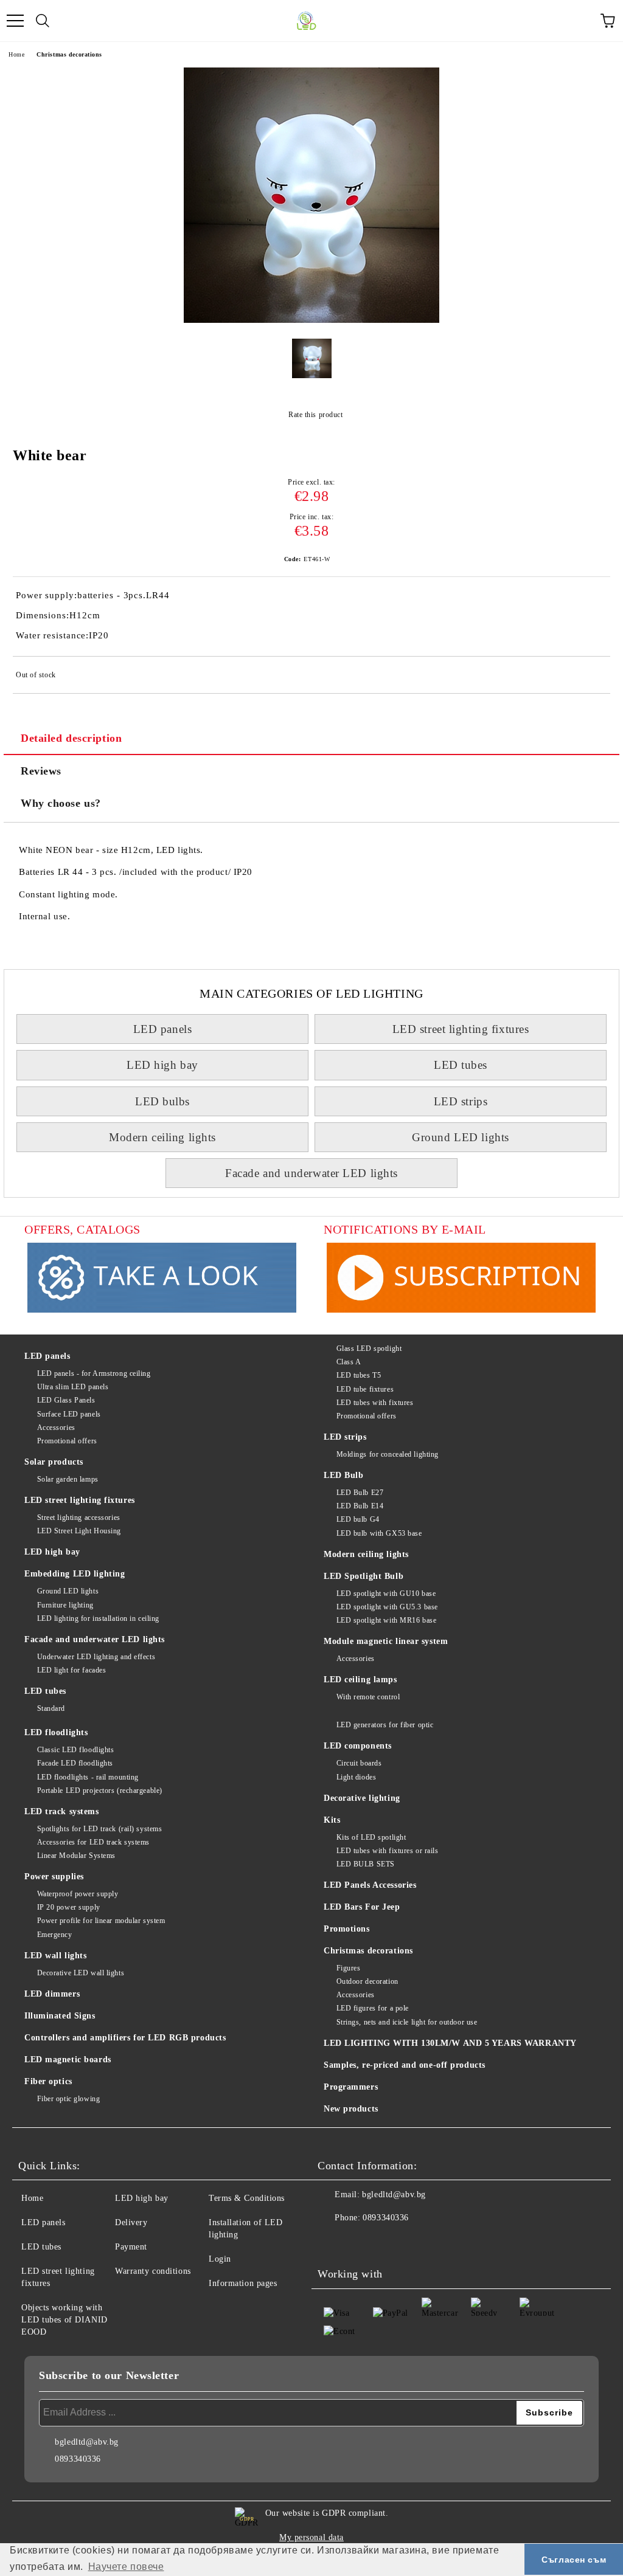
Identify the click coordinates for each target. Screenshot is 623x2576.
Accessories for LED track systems (93, 1842)
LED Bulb (343, 1475)
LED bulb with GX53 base (379, 1533)
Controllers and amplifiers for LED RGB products (125, 2038)
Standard (51, 1708)
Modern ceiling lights (162, 1137)
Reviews (41, 771)
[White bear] (311, 320)
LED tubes (461, 1065)
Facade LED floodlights (75, 1763)
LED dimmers (52, 1994)
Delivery (131, 2222)
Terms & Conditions (247, 2198)
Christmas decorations (69, 54)
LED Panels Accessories (370, 1885)
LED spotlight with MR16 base (386, 1620)
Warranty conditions (153, 2271)
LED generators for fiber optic (385, 1725)
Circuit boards (359, 1763)
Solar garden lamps (68, 1479)
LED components (358, 1746)
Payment (131, 2247)
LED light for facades (71, 1670)
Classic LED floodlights (75, 1750)
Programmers (351, 2087)
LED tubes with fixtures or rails (387, 1851)
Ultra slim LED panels (73, 1387)
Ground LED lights (461, 1137)
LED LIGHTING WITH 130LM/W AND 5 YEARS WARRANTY (450, 2043)
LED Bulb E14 (360, 1506)
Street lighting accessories (79, 1518)
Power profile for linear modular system (101, 1921)
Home (16, 54)
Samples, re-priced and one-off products (405, 2065)
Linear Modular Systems (76, 1856)
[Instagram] (360, 2242)
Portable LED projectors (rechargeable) (100, 1790)
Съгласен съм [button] (574, 2560)
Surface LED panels (69, 1414)
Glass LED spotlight (369, 1348)
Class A (349, 1362)
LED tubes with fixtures (375, 1403)
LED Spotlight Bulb (364, 1576)
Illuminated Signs (60, 2016)
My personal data (311, 2537)
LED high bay (162, 1065)
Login (220, 2259)
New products (351, 2109)
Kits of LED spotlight (371, 1837)
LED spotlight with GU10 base (386, 1594)
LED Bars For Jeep (362, 1907)
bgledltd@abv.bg (394, 2194)
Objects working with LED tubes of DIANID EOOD (64, 2320)
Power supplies (54, 1877)
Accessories (56, 1428)
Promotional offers (67, 1441)
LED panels (163, 1029)
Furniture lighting (65, 1605)
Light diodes (356, 1777)
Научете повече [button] (126, 2567)
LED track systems (62, 1811)
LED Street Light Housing (79, 1531)
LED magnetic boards (68, 2060)
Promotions (347, 1929)
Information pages (243, 2283)
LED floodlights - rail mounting (88, 1777)
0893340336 (386, 2218)
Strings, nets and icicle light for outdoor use (407, 2022)
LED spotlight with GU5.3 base (387, 1607)
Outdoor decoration (367, 1981)
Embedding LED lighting (75, 1574)
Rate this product (315, 415)
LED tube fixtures (365, 1389)
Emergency (55, 1935)
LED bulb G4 (358, 1519)
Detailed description (71, 738)
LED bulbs (162, 1101)
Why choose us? (61, 803)
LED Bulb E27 (360, 1493)
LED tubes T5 (359, 1375)
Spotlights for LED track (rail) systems (99, 1829)
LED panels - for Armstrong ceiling (94, 1373)
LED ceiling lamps (360, 1680)
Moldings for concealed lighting (388, 1454)
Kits (332, 1820)
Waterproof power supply (78, 1894)
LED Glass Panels (66, 1400)
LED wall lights (55, 1956)
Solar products (54, 1462)
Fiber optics (48, 2081)
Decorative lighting (362, 1798)
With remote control (368, 1697)
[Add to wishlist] (593, 677)
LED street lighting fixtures (461, 1029)
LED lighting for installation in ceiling (98, 1618)
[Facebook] (333, 2242)
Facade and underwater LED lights (311, 1173)
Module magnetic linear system (386, 1641)
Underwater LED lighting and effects (96, 1657)
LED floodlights (56, 1732)
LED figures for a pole (373, 2008)
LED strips (461, 1101)
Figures (348, 1968)
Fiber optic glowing (68, 2099)
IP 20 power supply (69, 1907)
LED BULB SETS (366, 1864)
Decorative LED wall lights (81, 1973)
